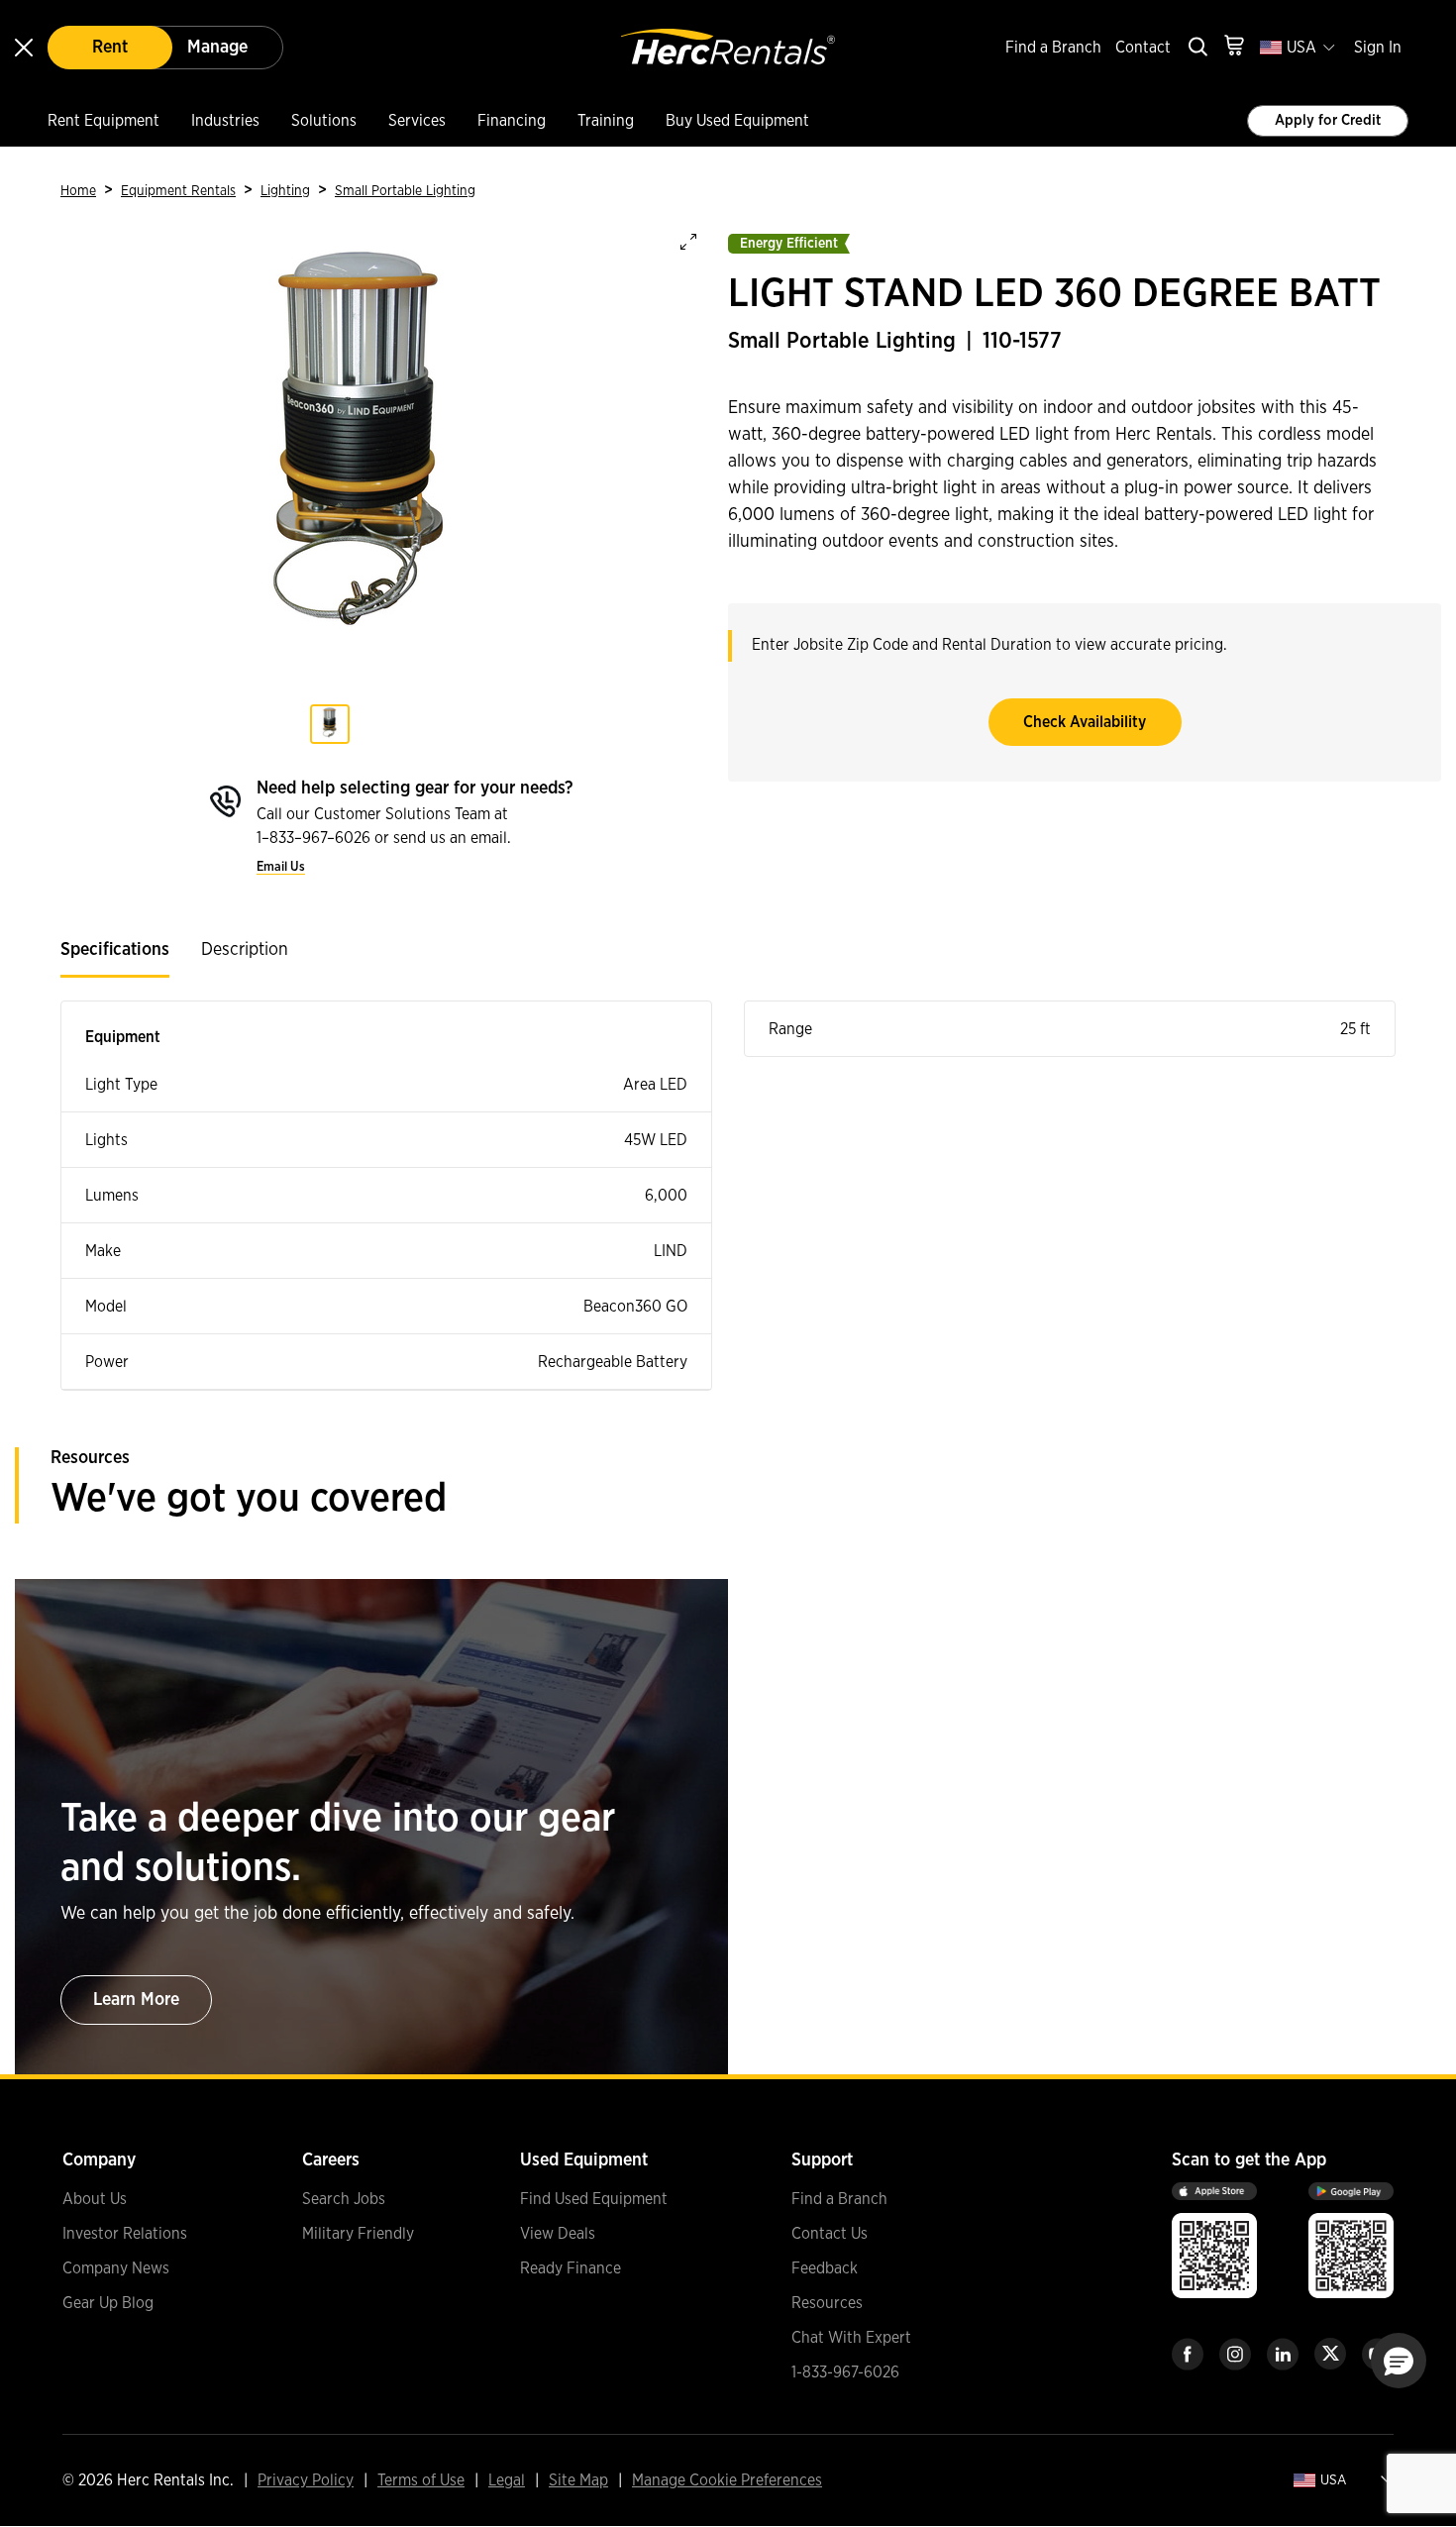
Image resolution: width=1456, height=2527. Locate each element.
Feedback (825, 2268)
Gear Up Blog (108, 2303)
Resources (827, 2303)
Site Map (578, 2480)
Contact (1143, 48)
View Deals (558, 2234)
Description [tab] (245, 950)
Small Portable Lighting (405, 191)
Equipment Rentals (178, 191)
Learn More (136, 2000)
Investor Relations (125, 2234)
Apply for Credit (1328, 120)
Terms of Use (421, 2480)
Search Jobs (344, 2199)
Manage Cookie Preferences (727, 2480)
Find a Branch (1053, 48)
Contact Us (830, 2234)
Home (78, 191)
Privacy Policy (306, 2480)
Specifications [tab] (115, 950)
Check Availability (1085, 722)
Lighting (285, 191)
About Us (95, 2199)
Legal (507, 2480)
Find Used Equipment (594, 2199)
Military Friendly (358, 2234)
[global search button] (1196, 48)
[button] (1399, 2361)
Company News (116, 2268)
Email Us (281, 867)
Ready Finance (571, 2268)
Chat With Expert (851, 2338)
